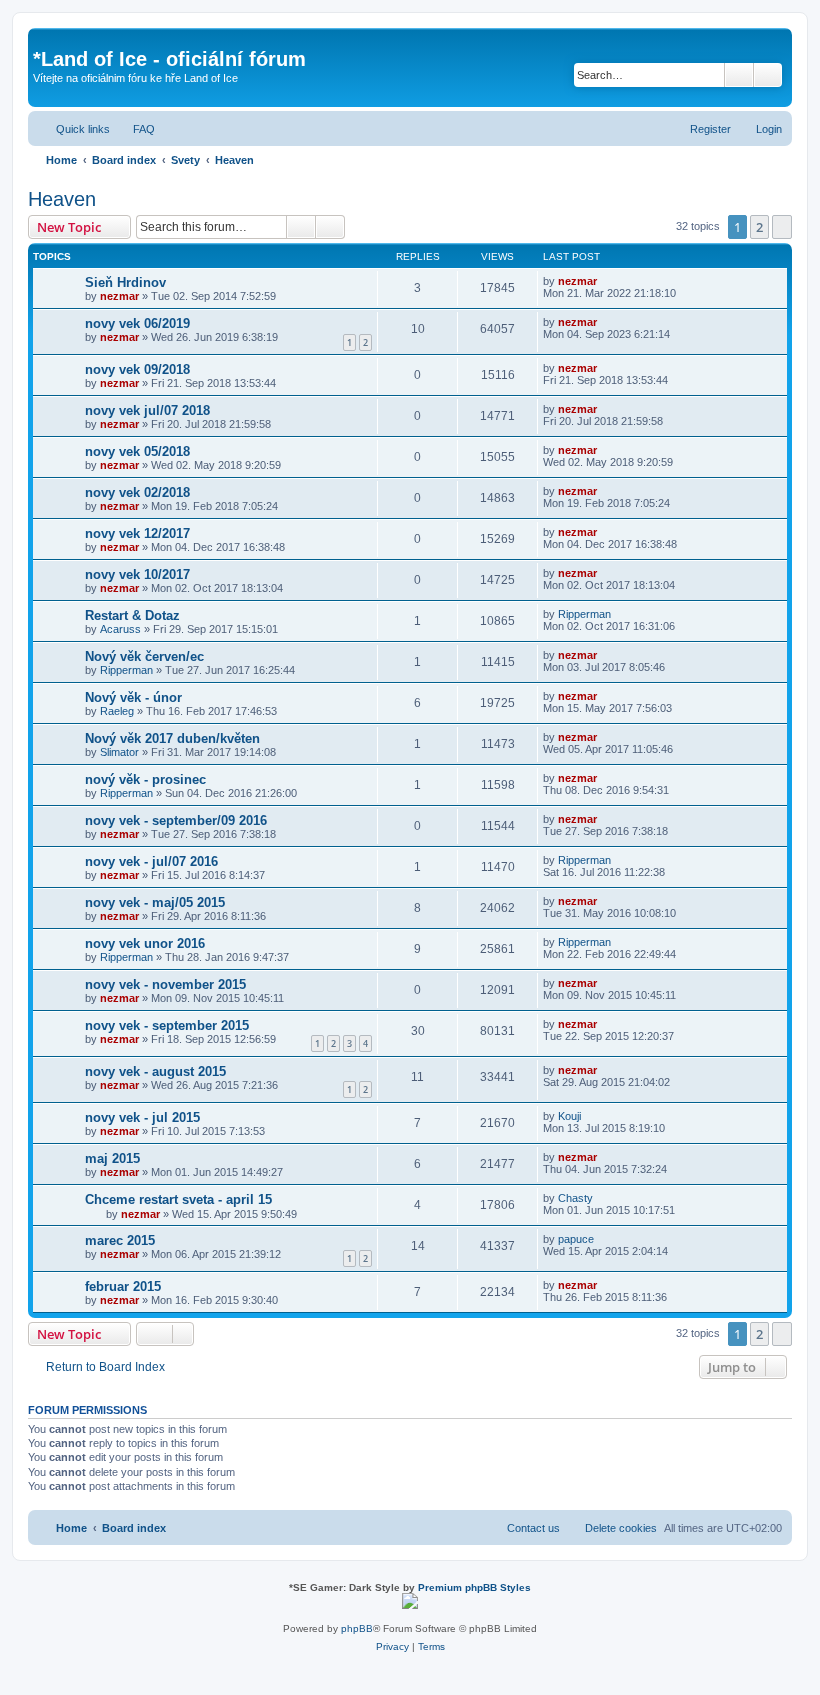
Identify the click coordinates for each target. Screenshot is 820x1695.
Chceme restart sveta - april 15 (178, 1199)
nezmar (119, 296)
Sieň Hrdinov (125, 282)
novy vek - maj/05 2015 (155, 902)
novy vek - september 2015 (167, 1025)
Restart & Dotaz (132, 615)
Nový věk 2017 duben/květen (172, 738)
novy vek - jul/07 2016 (151, 861)
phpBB (357, 1628)
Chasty (575, 1198)
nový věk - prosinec (145, 779)
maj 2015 (112, 1158)
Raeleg (117, 711)
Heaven (62, 199)
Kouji (569, 1116)
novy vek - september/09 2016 (176, 820)
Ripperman (584, 614)
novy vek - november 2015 (165, 984)
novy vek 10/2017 (137, 574)
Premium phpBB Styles (474, 1587)
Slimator (119, 752)
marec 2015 (120, 1240)
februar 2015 (123, 1286)
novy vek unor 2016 (145, 943)
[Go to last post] (606, 281)
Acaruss (120, 629)
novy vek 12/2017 (137, 533)
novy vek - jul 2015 (142, 1117)
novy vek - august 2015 (155, 1071)
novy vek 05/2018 (137, 451)
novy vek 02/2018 (137, 492)
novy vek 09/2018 (137, 369)
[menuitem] (135, 129)
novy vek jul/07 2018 (147, 410)
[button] (782, 227)
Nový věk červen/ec (144, 656)
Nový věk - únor (133, 697)
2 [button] (759, 227)
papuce (576, 1239)
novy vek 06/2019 (137, 323)
